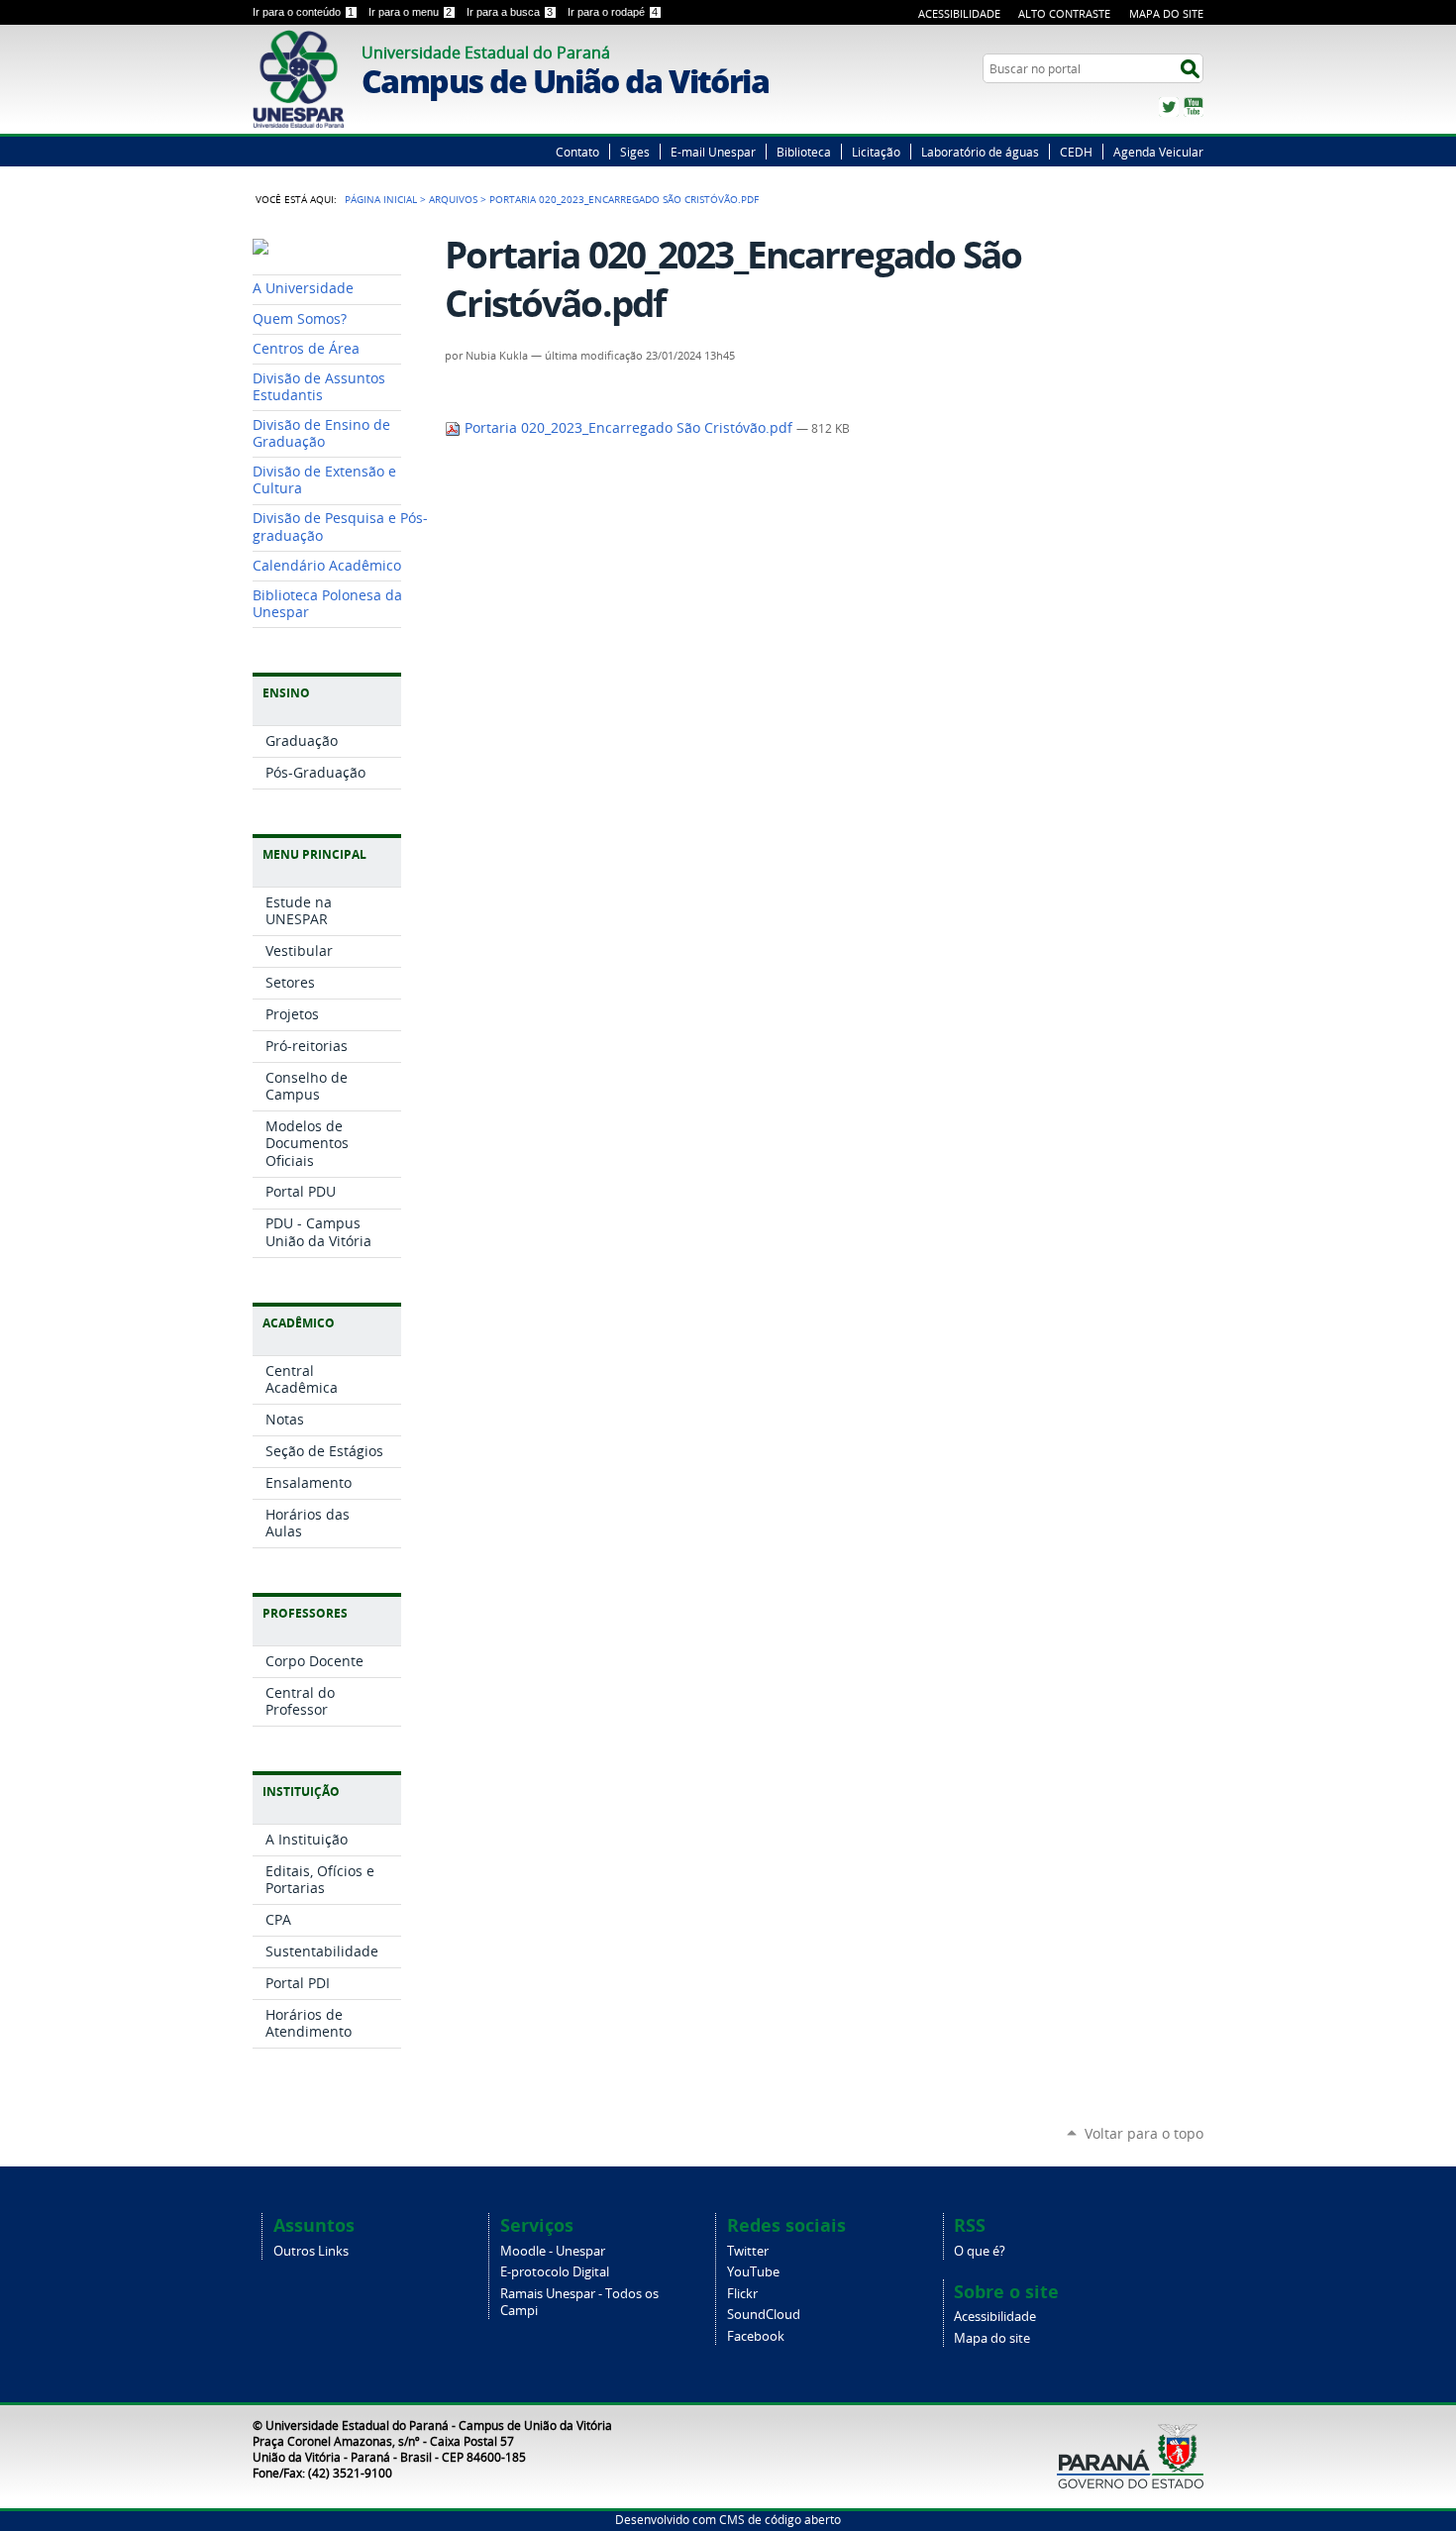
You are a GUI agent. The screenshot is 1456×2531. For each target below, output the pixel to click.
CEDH (1076, 152)
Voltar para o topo (1144, 2133)
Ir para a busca (510, 12)
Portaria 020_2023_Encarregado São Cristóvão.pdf (628, 428)
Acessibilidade (959, 13)
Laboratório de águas (980, 152)
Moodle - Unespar (553, 2251)
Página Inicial (381, 199)
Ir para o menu (410, 12)
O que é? (980, 2251)
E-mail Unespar (713, 152)
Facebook (756, 2336)
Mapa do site (992, 2338)
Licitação (876, 152)
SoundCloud (764, 2315)
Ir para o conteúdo (303, 12)
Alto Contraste (1064, 13)
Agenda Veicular (1158, 152)
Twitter (1169, 107)
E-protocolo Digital (555, 2272)
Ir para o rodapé (613, 12)
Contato (577, 152)
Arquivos (453, 199)
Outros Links (311, 2251)
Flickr (742, 2294)
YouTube (1194, 107)
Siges (635, 152)
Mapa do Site (1166, 13)
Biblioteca (804, 152)
